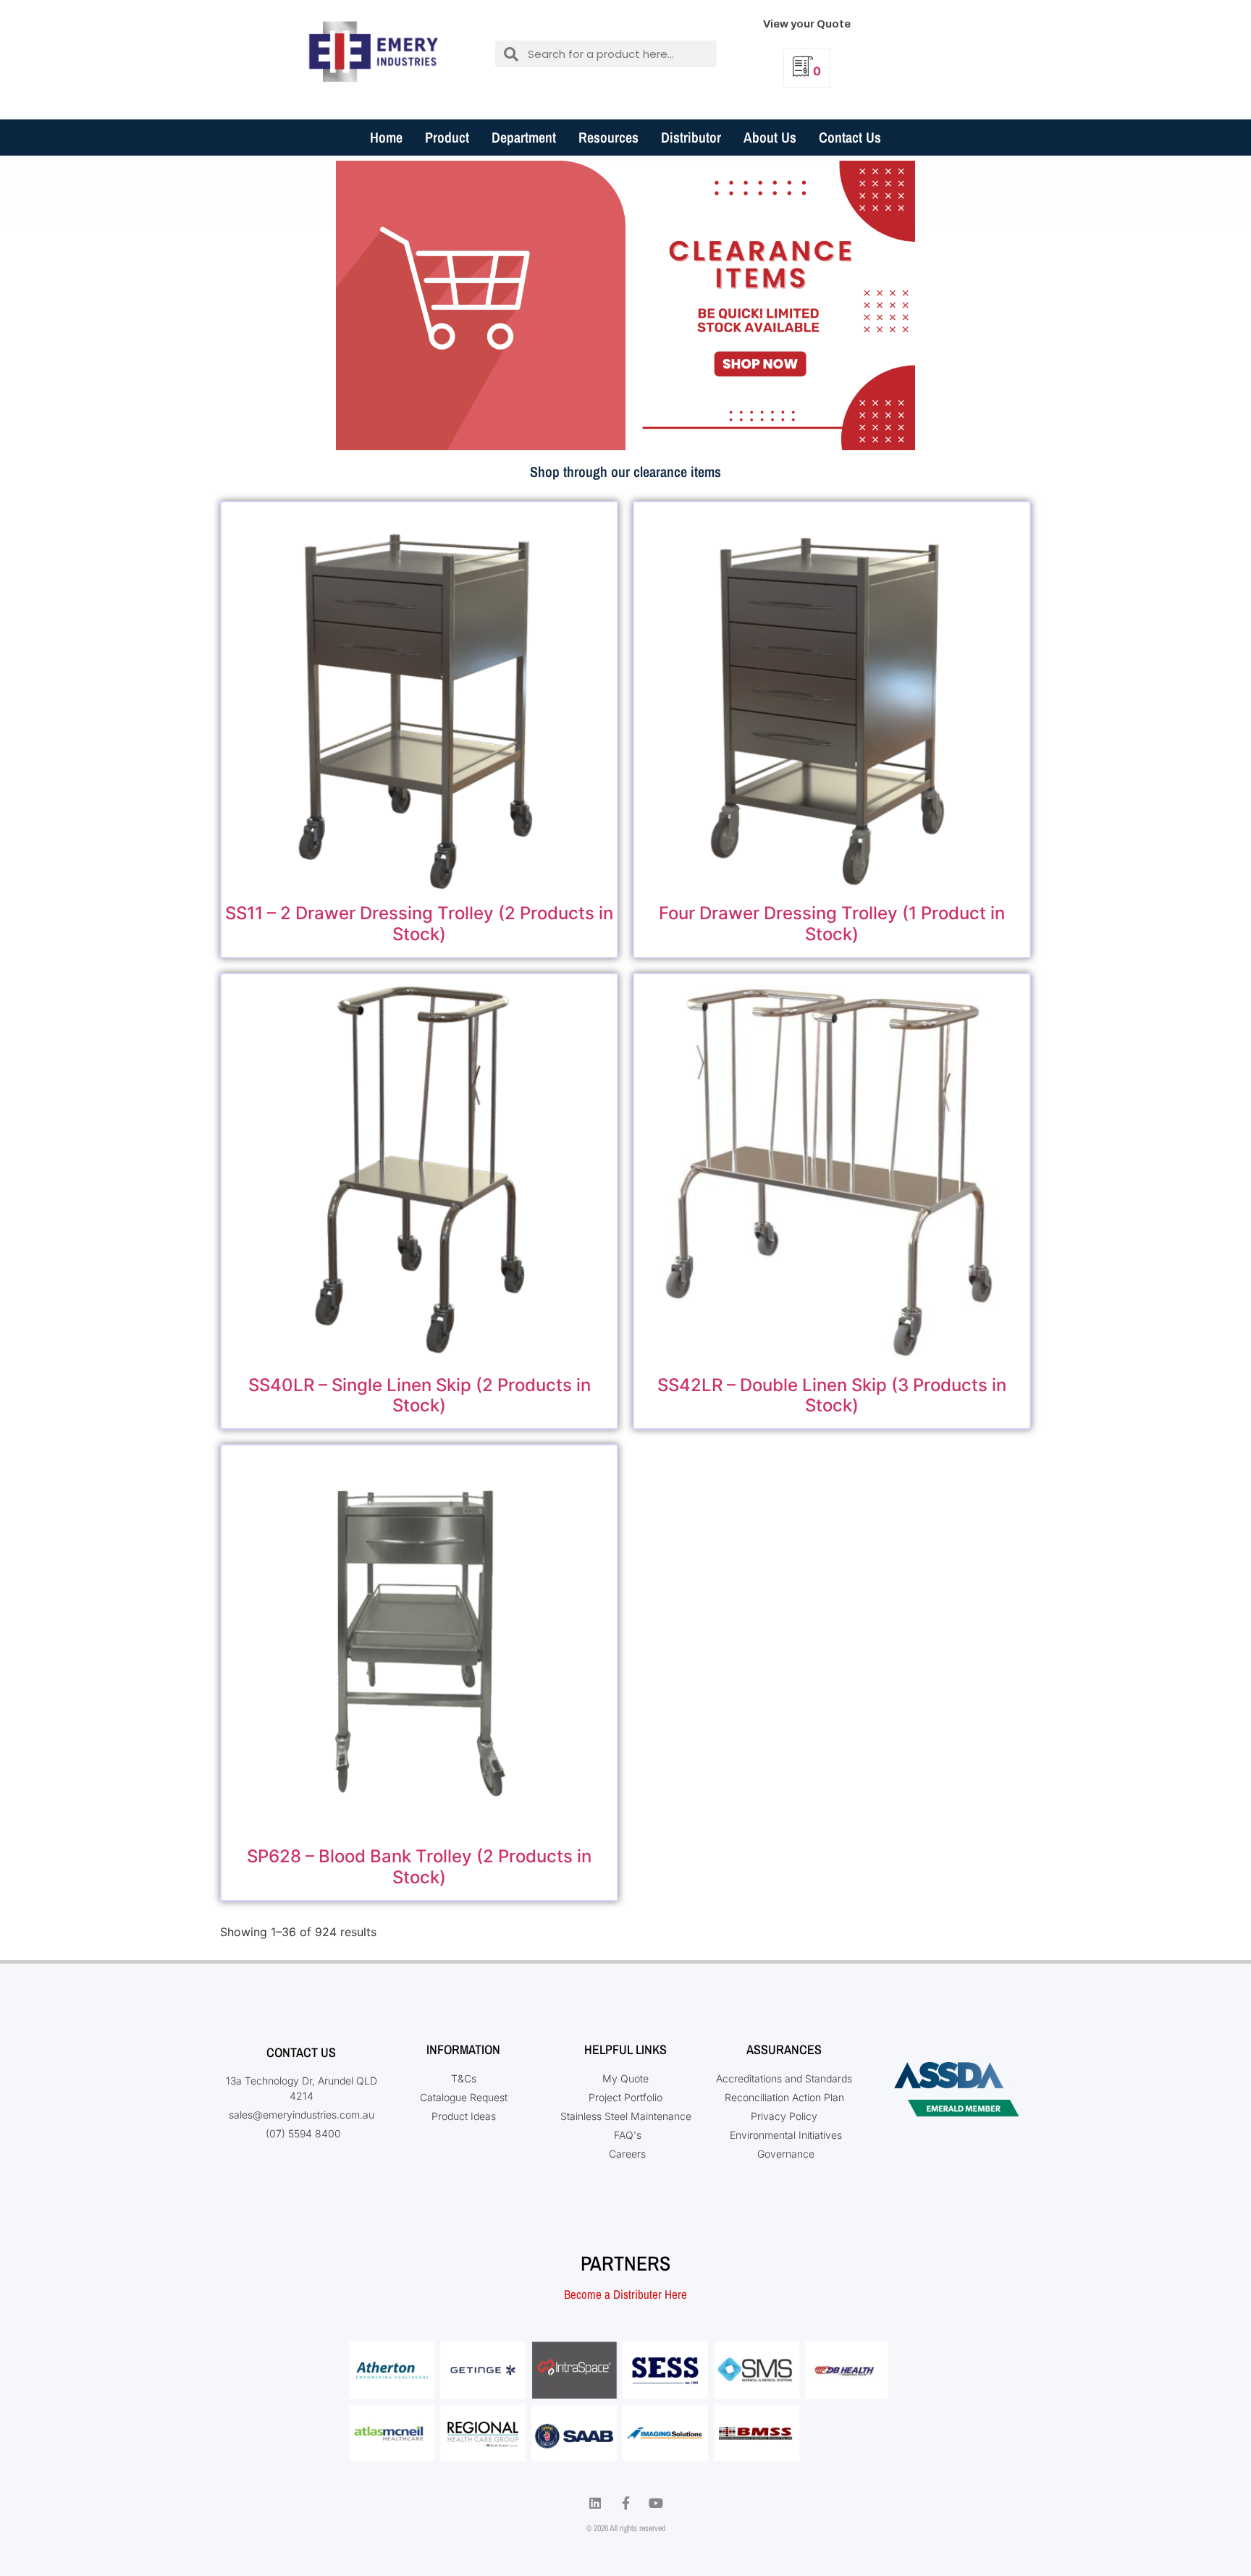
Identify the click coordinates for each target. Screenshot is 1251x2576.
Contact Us (850, 137)
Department (524, 137)
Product (447, 137)
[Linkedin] (595, 2503)
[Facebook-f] (625, 2503)
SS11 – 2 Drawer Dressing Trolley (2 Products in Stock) (419, 924)
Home (386, 137)
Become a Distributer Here (625, 2294)
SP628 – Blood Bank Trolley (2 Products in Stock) (419, 1867)
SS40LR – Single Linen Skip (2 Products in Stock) (420, 1395)
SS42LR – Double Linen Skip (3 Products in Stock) (832, 1395)
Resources (608, 137)
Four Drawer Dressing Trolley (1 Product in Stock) (832, 924)
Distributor (691, 137)
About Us (770, 137)
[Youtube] (656, 2503)
